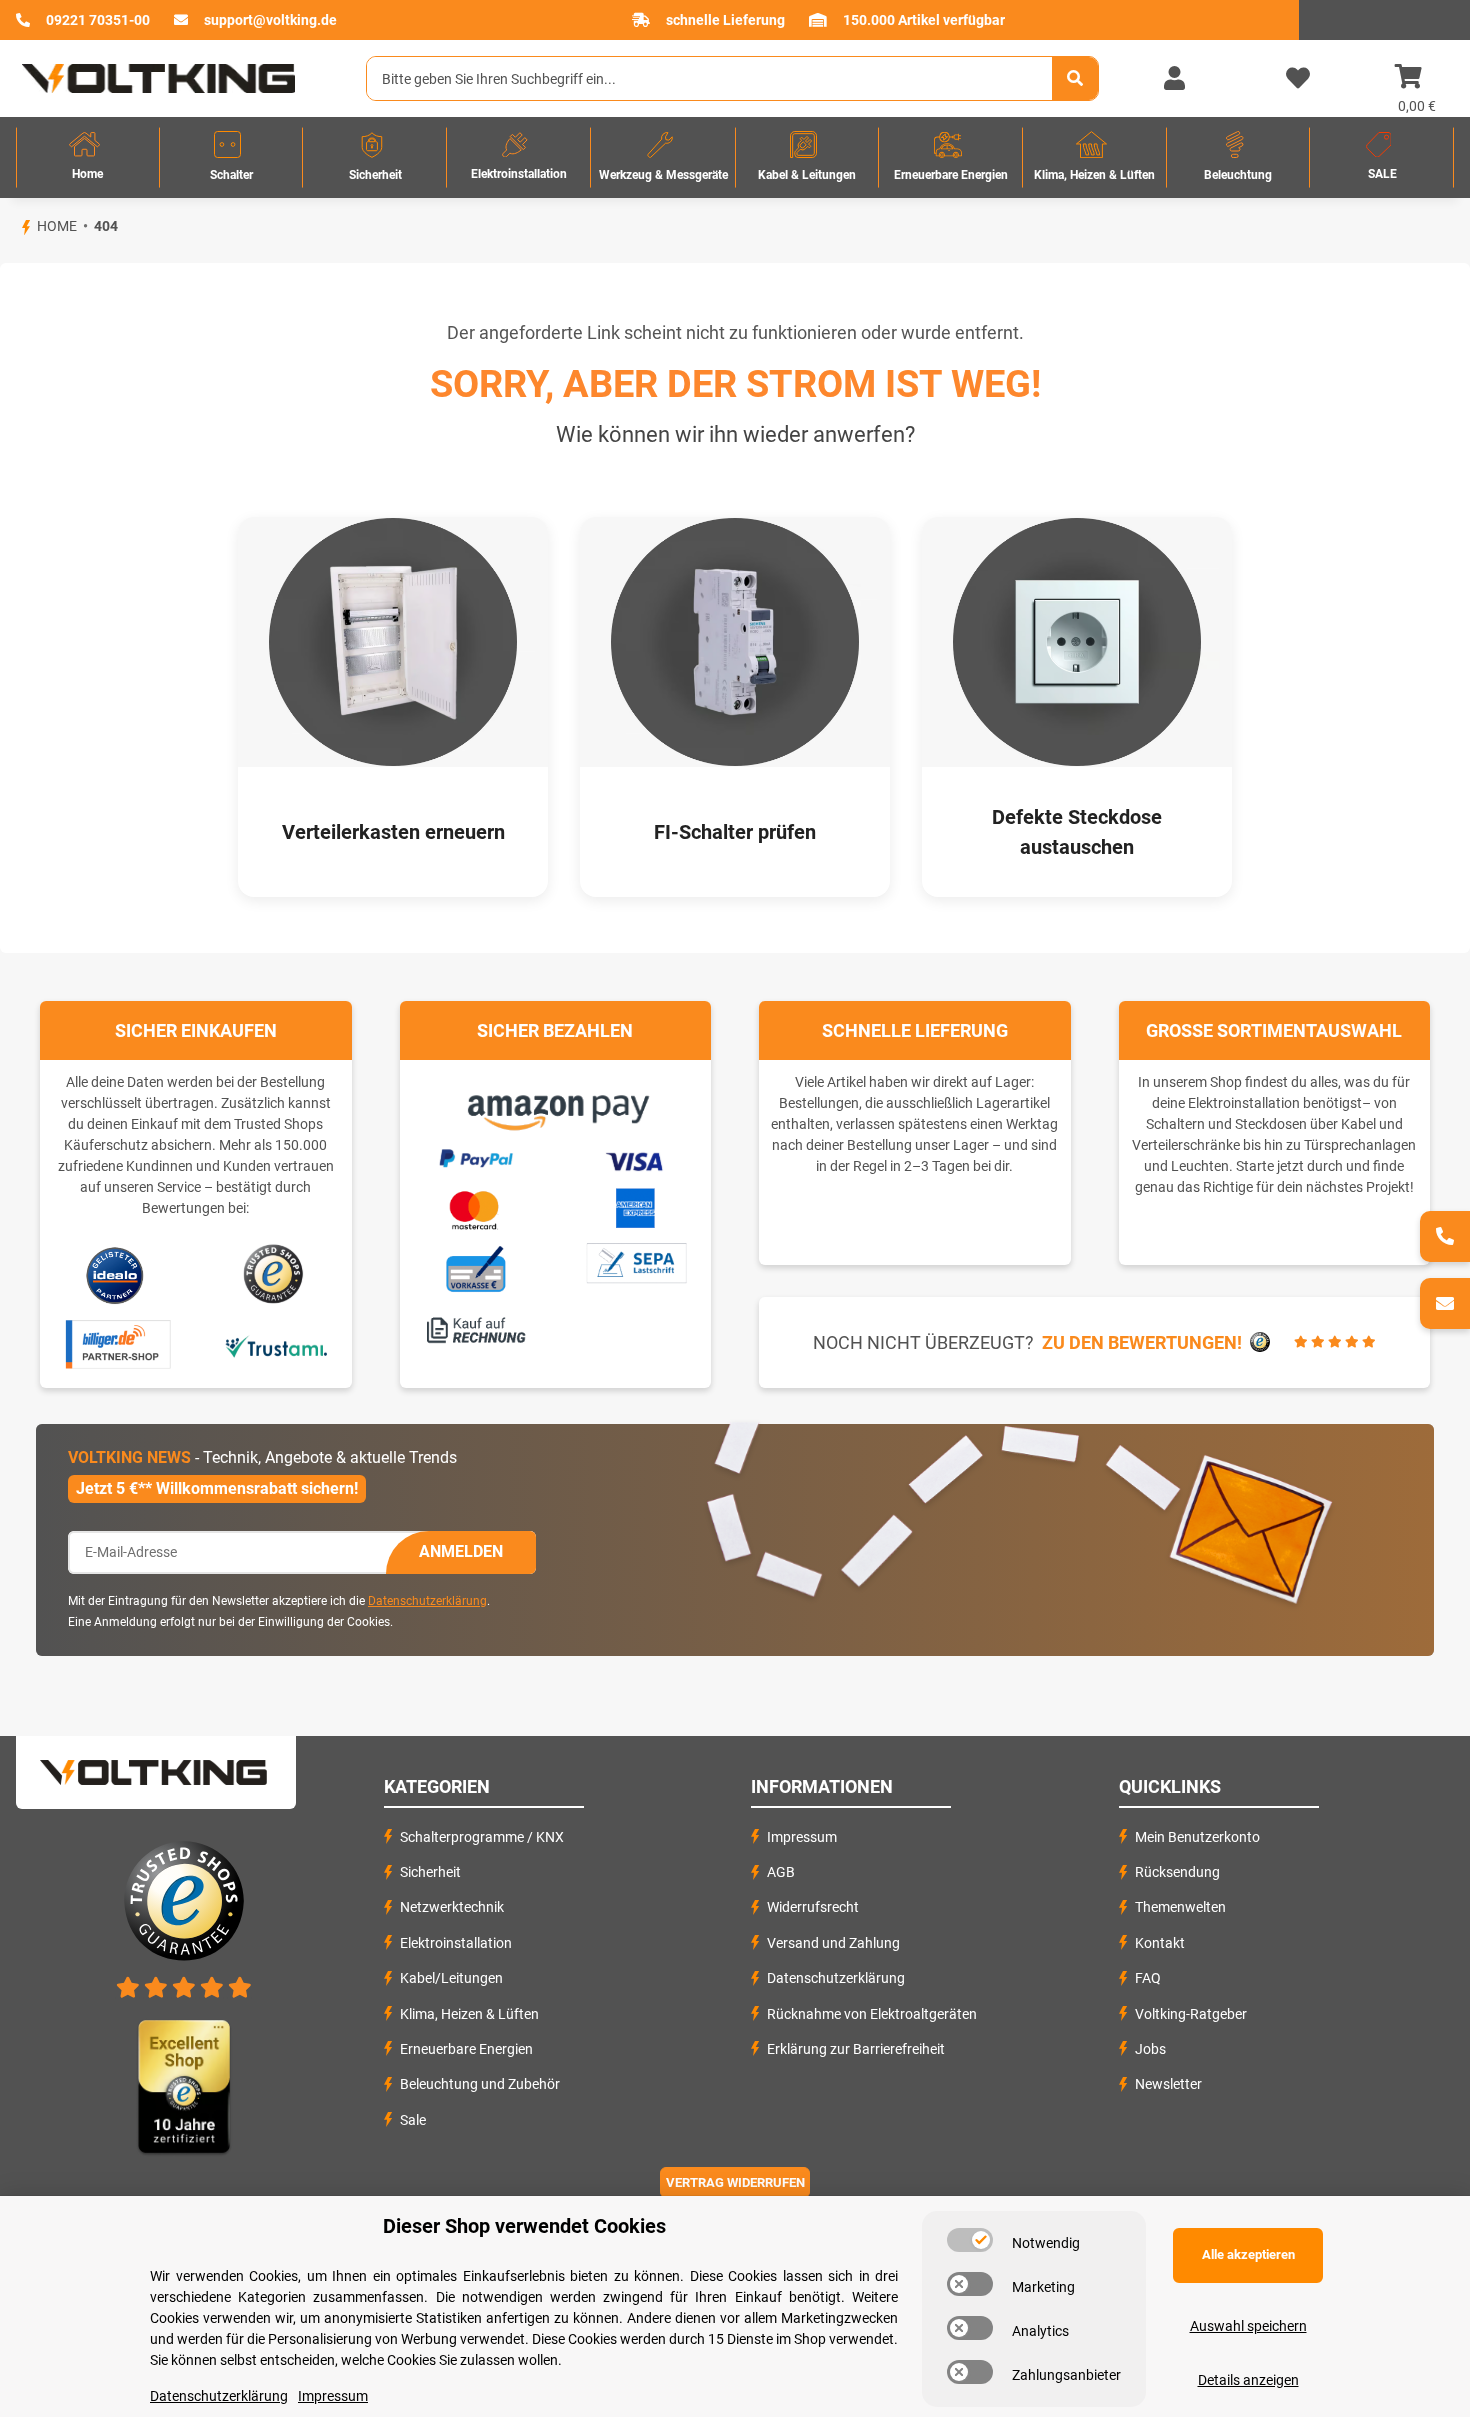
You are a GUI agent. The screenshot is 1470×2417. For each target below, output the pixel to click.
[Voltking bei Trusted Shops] (275, 1274)
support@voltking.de (270, 20)
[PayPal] (475, 1155)
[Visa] (635, 1158)
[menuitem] (88, 157)
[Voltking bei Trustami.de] (276, 1345)
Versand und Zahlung (833, 1943)
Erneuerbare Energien (466, 2049)
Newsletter (1168, 2084)
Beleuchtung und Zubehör (480, 2084)
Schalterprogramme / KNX (482, 1837)
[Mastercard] (475, 1206)
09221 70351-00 (98, 20)
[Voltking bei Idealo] (115, 1274)
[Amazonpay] (555, 1105)
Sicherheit (430, 1872)
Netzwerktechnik (452, 1907)
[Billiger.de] (115, 1345)
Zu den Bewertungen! (1142, 1342)
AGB (781, 1872)
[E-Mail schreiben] (1445, 1303)
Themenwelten (1180, 1907)
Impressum (802, 1837)
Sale (413, 2120)
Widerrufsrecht (813, 1907)
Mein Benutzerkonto (1197, 1837)
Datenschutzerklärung (427, 1601)
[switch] (970, 2240)
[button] (1174, 79)
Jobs (1150, 2049)
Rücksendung (1177, 1872)
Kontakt (1160, 1943)
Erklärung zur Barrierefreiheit (856, 2049)
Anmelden (461, 1551)
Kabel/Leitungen (451, 1978)
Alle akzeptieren (1248, 2254)
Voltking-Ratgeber (1191, 2014)
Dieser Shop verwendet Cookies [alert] (524, 2226)
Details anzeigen (1248, 2380)
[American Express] (635, 1205)
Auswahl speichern (1248, 2326)
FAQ (1148, 1978)
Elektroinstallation (456, 1943)
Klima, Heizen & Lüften (469, 2014)
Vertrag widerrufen (735, 2182)
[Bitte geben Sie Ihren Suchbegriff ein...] (1075, 78)
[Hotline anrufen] (1445, 1236)
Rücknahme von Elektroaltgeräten (872, 2014)
